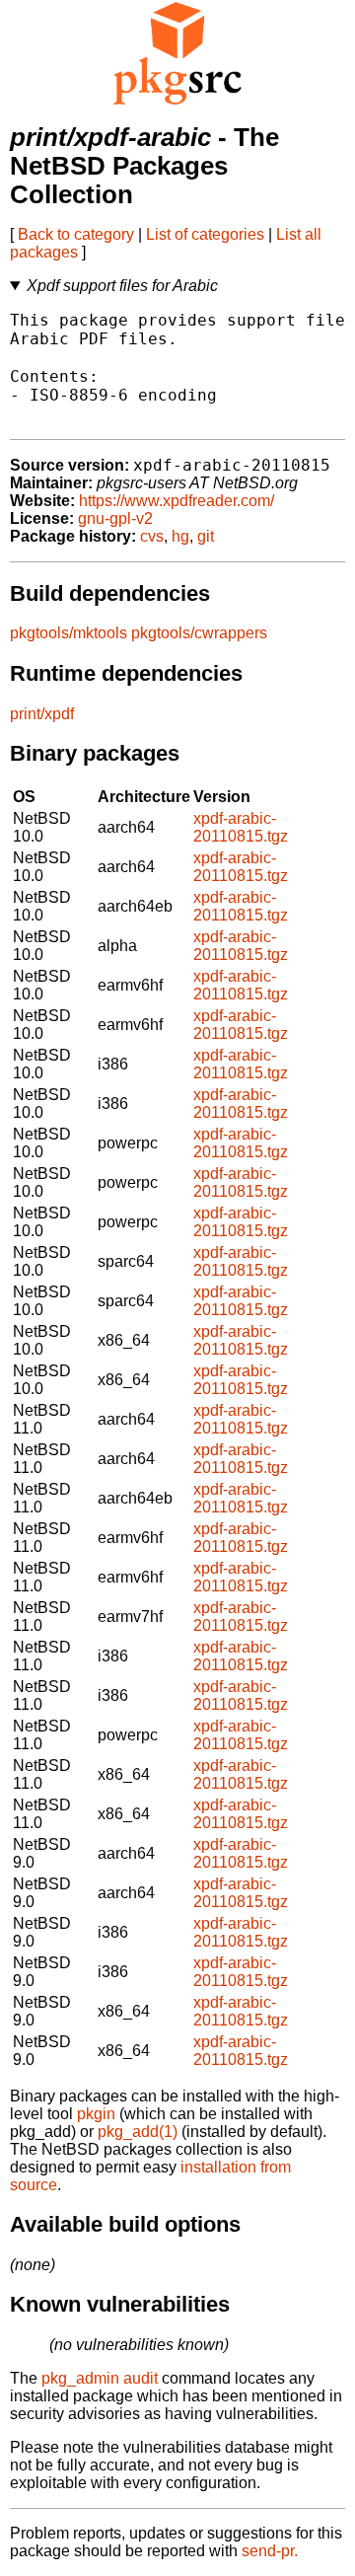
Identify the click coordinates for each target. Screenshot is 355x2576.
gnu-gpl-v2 (115, 518)
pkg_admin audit (100, 2378)
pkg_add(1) (138, 2132)
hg (180, 536)
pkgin (96, 2114)
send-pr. (270, 2551)
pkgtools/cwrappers (199, 633)
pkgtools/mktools (69, 633)
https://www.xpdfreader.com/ (177, 501)
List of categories (205, 234)
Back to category (76, 234)
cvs (152, 536)
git (206, 536)
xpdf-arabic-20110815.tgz (241, 827)
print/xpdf (42, 714)
